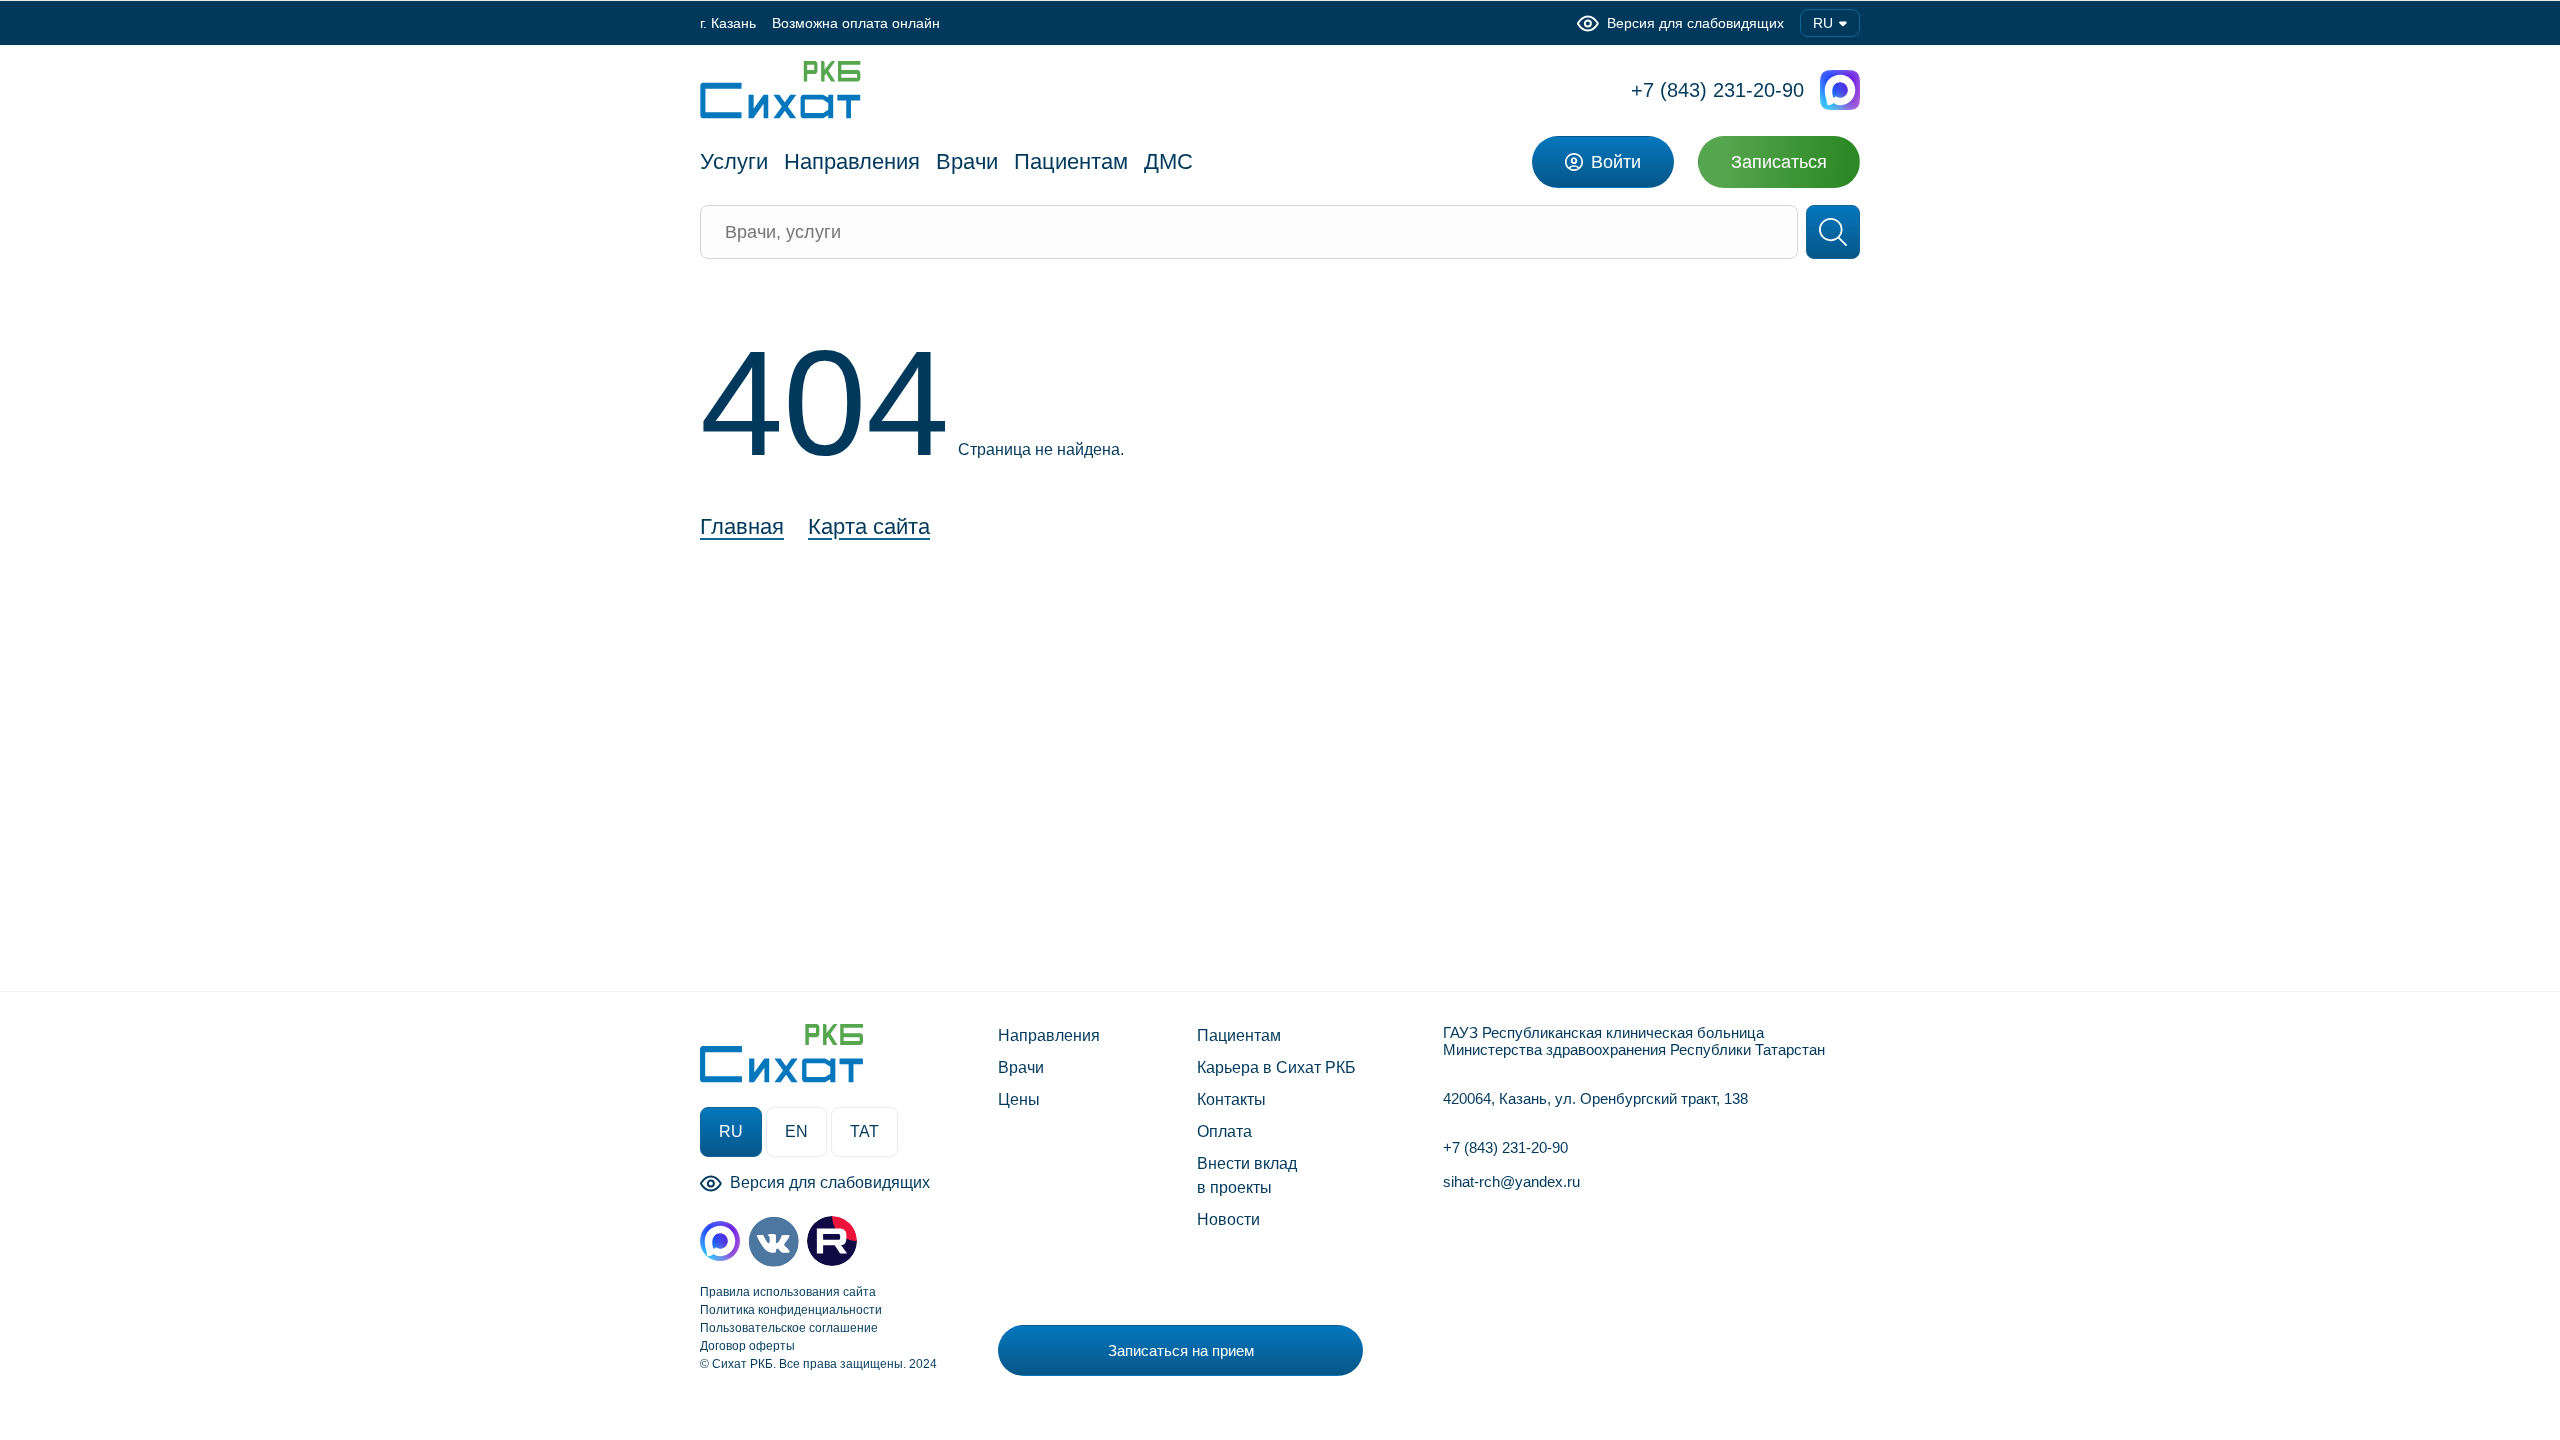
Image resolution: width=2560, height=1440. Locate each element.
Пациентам (1239, 1035)
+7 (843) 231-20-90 (1717, 90)
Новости (1228, 1219)
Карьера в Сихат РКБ (1276, 1067)
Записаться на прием (1181, 1350)
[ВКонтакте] (773, 1241)
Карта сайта (869, 527)
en (796, 1131)
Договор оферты (747, 1346)
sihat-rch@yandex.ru (1511, 1181)
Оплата (1224, 1131)
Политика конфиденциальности (791, 1310)
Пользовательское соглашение (789, 1328)
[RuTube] (832, 1241)
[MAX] (720, 1241)
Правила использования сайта (788, 1292)
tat (864, 1131)
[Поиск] (1833, 232)
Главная (742, 527)
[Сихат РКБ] (780, 90)
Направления (1049, 1035)
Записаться (1779, 162)
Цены (1019, 1099)
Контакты (1231, 1099)
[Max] (1840, 90)
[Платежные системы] (1582, 1345)
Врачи (1021, 1067)
